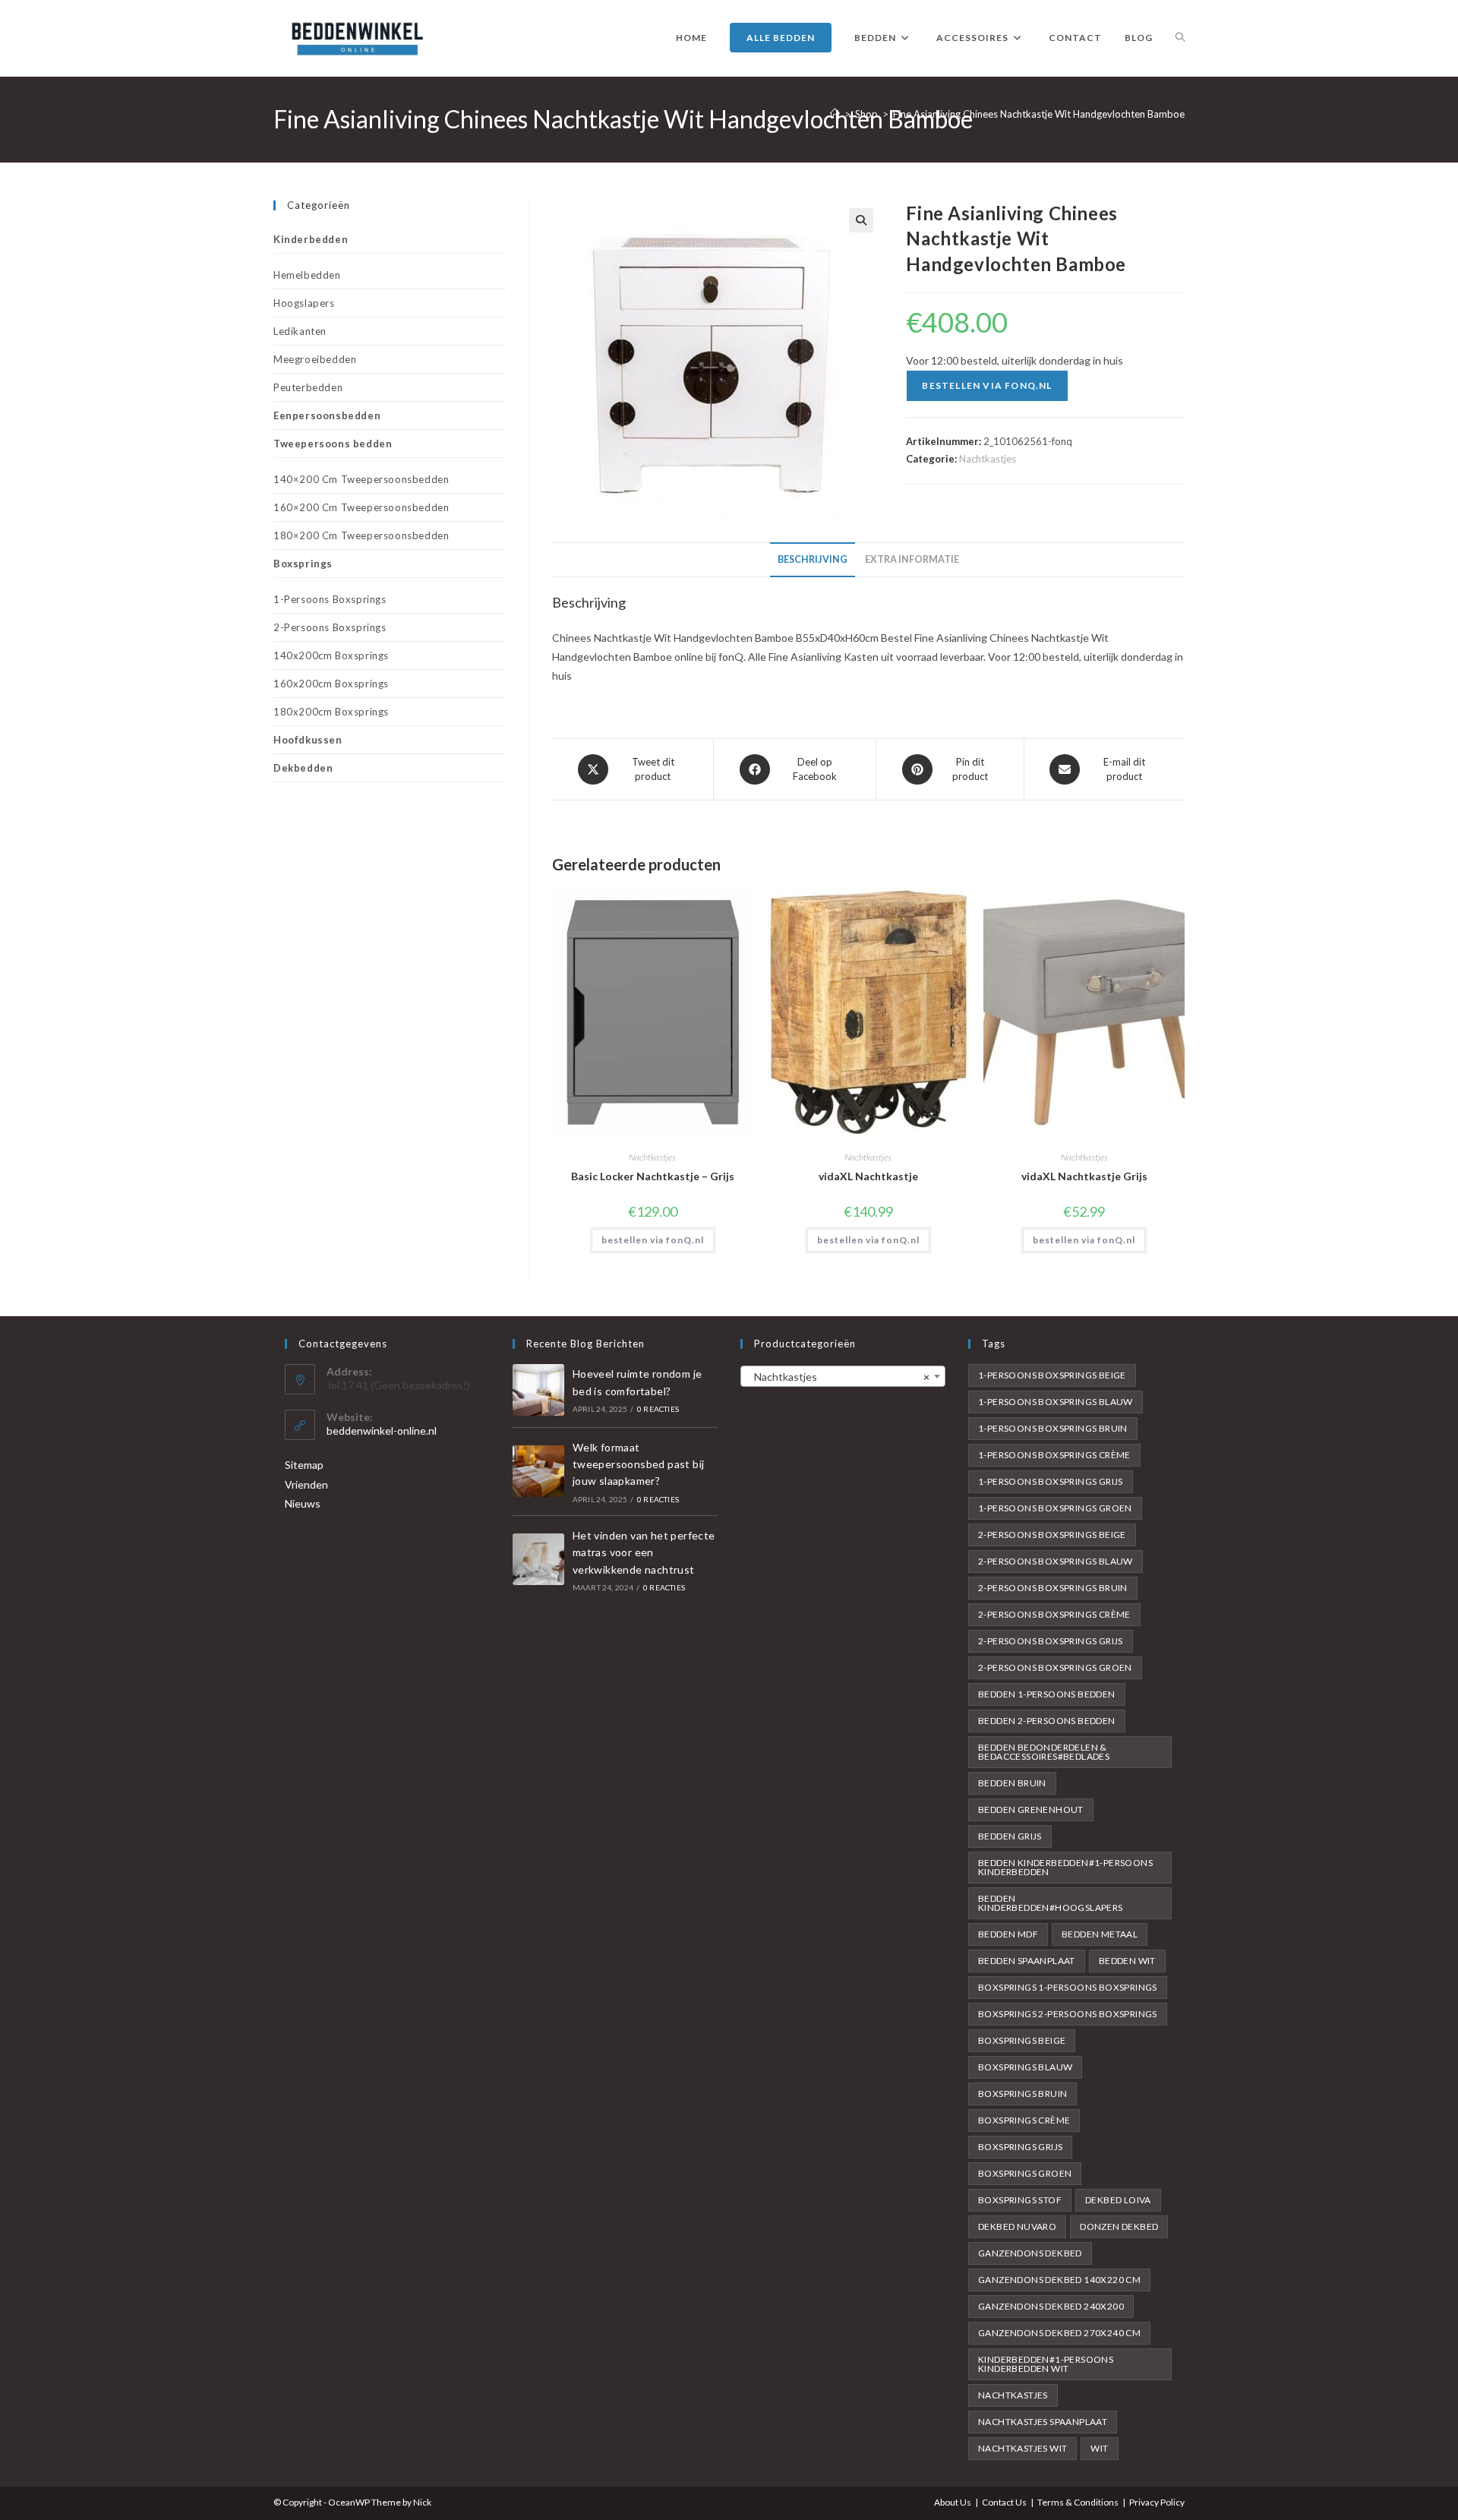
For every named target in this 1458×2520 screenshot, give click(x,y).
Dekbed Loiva (1118, 2200)
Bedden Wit (1127, 1961)
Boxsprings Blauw (1025, 2067)
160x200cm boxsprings (331, 684)
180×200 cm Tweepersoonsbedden (361, 535)
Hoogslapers (304, 303)
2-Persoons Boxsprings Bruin (1053, 1588)
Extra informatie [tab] (912, 559)
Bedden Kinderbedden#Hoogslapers (1051, 1903)
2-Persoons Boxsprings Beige (1052, 1535)
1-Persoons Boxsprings (330, 599)
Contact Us (1004, 2502)
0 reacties (658, 1409)
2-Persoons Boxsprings (330, 627)
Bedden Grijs (1010, 1836)
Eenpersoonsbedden (327, 415)
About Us (953, 2502)
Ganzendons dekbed (1030, 2253)
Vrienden (306, 1484)
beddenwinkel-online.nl (382, 1431)
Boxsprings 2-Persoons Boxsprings (1068, 2014)
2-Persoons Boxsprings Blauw (1056, 1561)
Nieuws (303, 1503)
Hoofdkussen (308, 740)
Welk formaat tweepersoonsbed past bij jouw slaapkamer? (639, 1464)
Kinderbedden (311, 239)
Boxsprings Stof (1020, 2200)
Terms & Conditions (1078, 2502)
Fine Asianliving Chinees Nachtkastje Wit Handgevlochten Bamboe (1039, 114)
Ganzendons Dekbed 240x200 (1051, 2306)
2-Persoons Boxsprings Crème (1054, 1614)
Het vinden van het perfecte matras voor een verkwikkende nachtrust (644, 1552)
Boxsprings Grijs (1020, 2147)
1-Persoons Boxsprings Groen (1055, 1508)
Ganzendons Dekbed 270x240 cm (1059, 2333)
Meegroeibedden (315, 359)
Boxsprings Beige (1022, 2040)
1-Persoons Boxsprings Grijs (1051, 1481)
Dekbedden (303, 768)
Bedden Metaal (1100, 1934)
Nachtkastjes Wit (1022, 2448)
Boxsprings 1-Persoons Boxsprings (1068, 1987)
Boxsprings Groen (1025, 2173)
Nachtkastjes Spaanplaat (1043, 2422)
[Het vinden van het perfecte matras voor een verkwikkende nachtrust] (538, 1559)
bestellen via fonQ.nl (987, 385)
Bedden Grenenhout (1031, 1809)
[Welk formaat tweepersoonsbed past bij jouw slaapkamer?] (538, 1471)
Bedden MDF (1008, 1934)
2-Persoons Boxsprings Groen (1055, 1667)
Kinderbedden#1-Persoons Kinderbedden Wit (1046, 2364)
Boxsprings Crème (1024, 2120)
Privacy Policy (1157, 2502)
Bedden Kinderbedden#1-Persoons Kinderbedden (1065, 1867)
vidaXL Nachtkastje (868, 1176)
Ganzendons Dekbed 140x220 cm (1059, 2280)
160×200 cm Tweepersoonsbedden (361, 507)
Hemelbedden (307, 275)
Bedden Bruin (1012, 1783)
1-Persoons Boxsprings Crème (1054, 1455)
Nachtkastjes (988, 459)
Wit (1099, 2448)
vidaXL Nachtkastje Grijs (1084, 1176)
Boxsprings (303, 564)
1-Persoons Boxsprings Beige (1052, 1375)
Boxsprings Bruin (1022, 2094)
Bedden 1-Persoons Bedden (1047, 1694)
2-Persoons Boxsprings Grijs (1051, 1641)
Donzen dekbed (1119, 2226)
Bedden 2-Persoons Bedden (1047, 1721)
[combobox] (843, 1376)
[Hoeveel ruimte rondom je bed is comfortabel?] (538, 1390)
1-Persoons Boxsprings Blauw (1056, 1402)
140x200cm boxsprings (331, 655)
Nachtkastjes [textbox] (838, 1377)
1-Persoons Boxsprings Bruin (1053, 1428)
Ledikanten (300, 331)
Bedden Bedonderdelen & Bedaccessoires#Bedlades (1044, 1752)
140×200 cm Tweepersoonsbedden (361, 479)
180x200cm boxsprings (331, 712)
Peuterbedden (308, 387)
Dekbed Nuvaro (1017, 2226)
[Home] (835, 114)
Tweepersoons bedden (333, 444)
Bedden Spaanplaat (1027, 1961)
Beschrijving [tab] (813, 559)
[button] (861, 220)
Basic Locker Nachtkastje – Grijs (653, 1176)
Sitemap (304, 1465)
